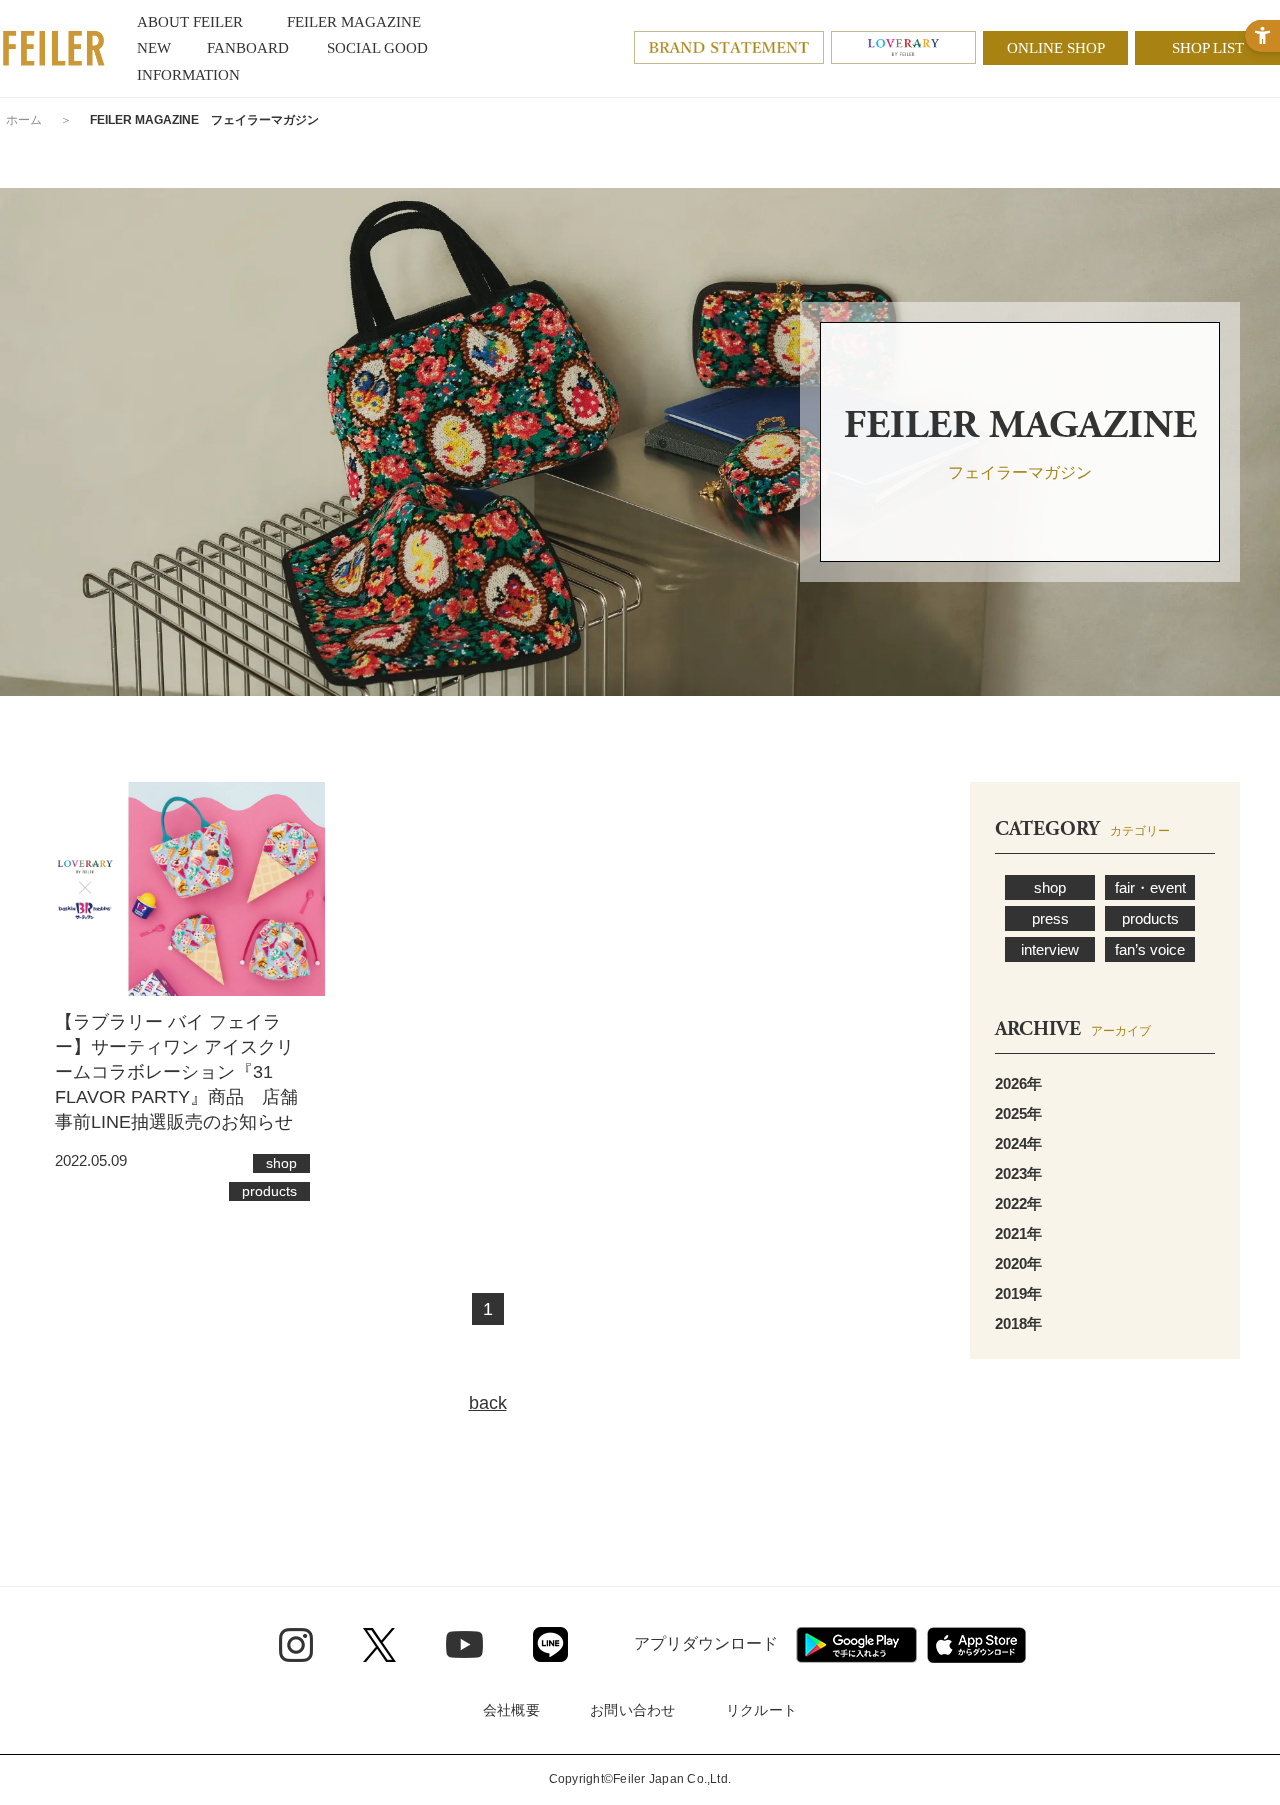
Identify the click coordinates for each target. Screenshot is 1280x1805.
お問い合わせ (633, 1710)
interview (1050, 949)
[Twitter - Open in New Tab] (379, 1645)
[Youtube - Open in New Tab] (464, 1644)
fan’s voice (1150, 949)
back (488, 1403)
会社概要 (511, 1710)
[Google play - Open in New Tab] (856, 1645)
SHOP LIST (1208, 48)
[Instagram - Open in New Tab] (296, 1645)
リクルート (761, 1710)
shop (1050, 887)
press (1050, 918)
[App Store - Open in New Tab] (976, 1645)
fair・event (1150, 887)
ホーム (24, 120)
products (1150, 918)
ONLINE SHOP (1056, 48)
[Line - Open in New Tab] (550, 1644)
